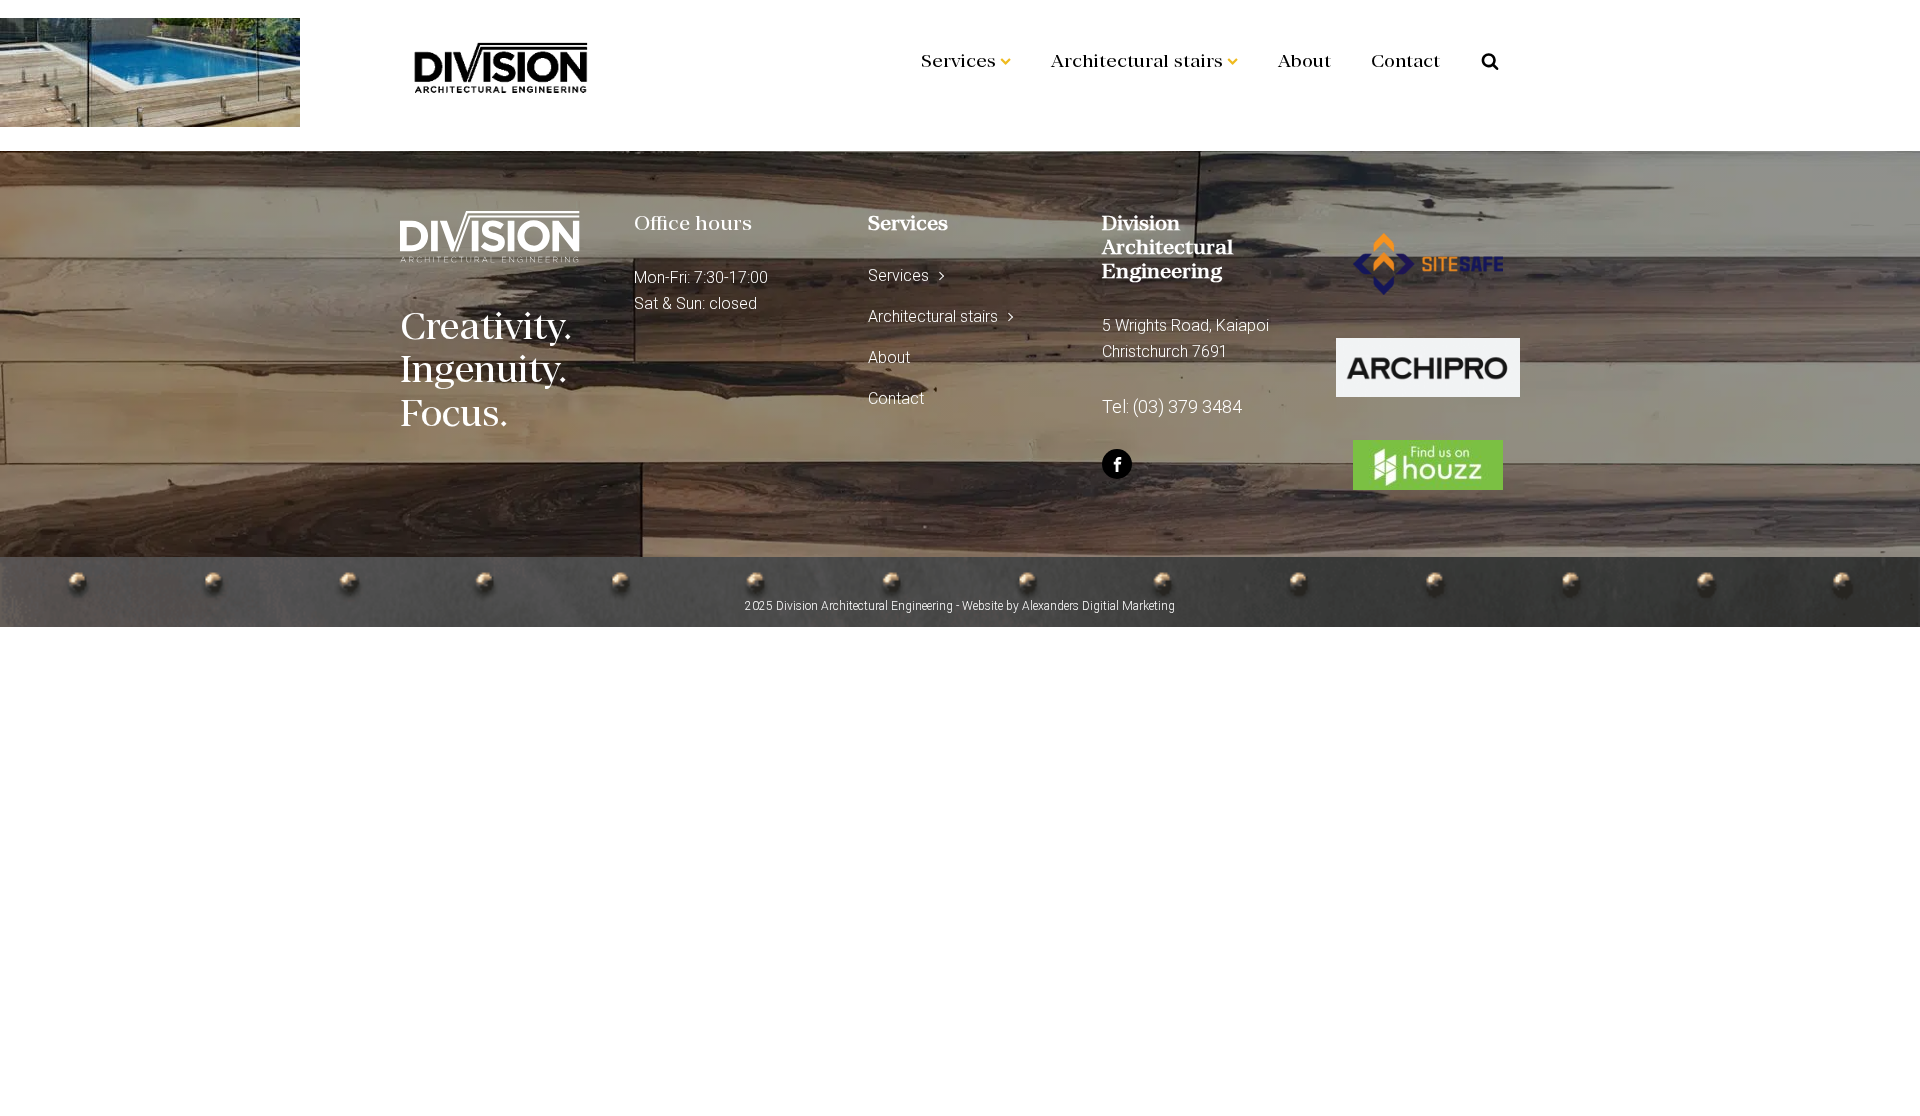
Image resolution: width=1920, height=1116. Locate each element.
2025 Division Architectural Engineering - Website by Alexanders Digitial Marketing (960, 606)
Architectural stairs (1137, 60)
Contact (1405, 60)
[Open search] (1490, 61)
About (1304, 60)
